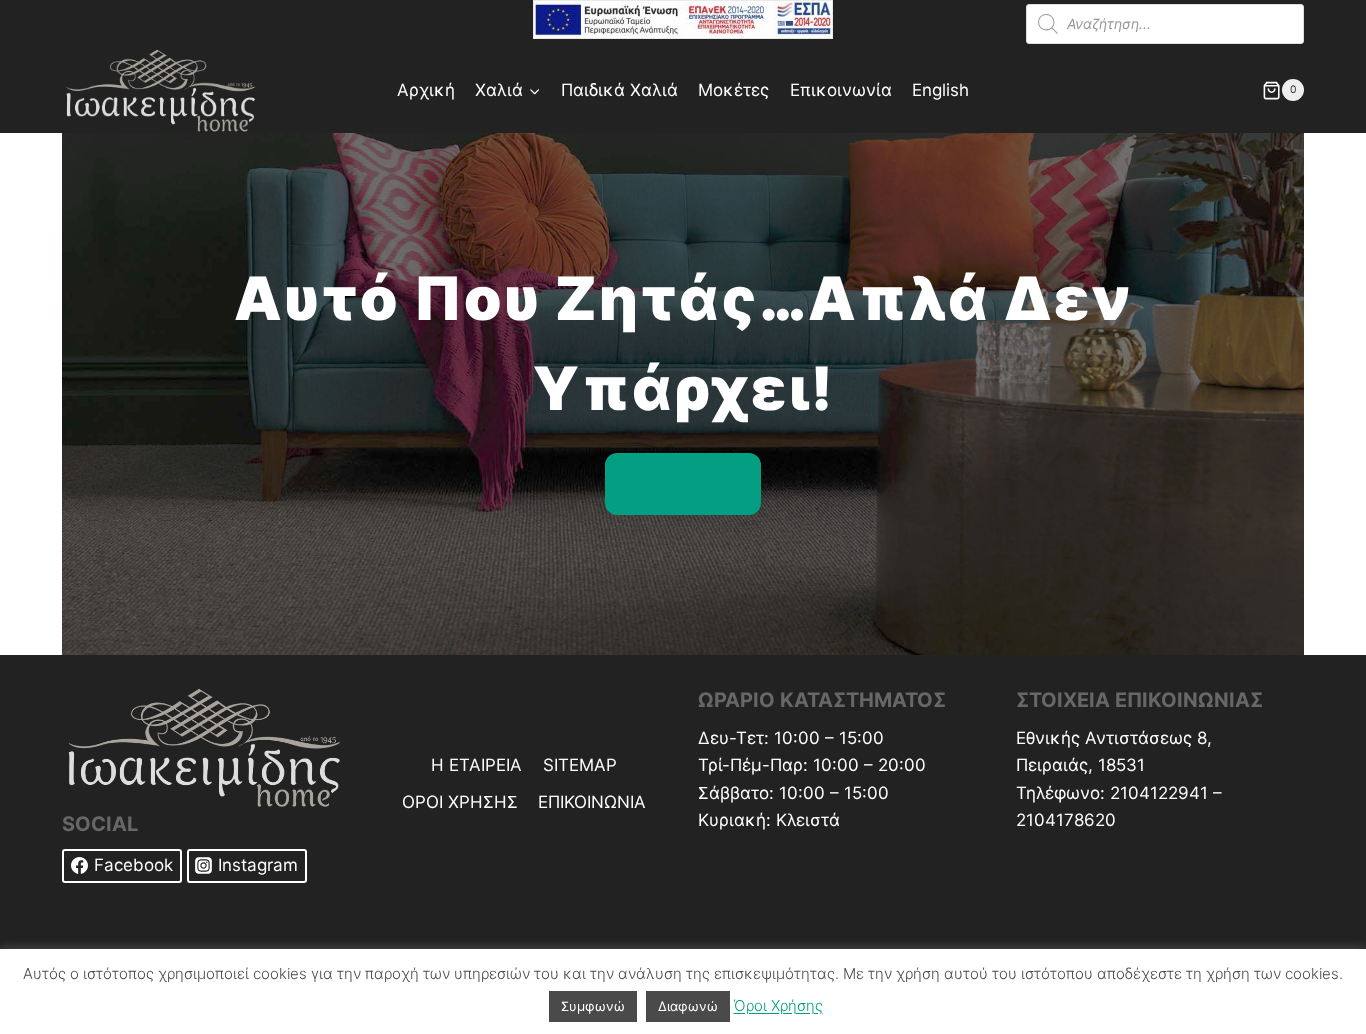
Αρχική (426, 90)
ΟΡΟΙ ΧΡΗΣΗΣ (460, 802)
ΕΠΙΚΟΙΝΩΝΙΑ (592, 802)
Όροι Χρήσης (778, 1005)
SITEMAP (580, 765)
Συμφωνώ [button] (593, 1006)
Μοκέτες (733, 90)
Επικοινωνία (841, 90)
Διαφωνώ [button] (688, 1006)
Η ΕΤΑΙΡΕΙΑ (476, 765)
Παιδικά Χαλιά (619, 90)
